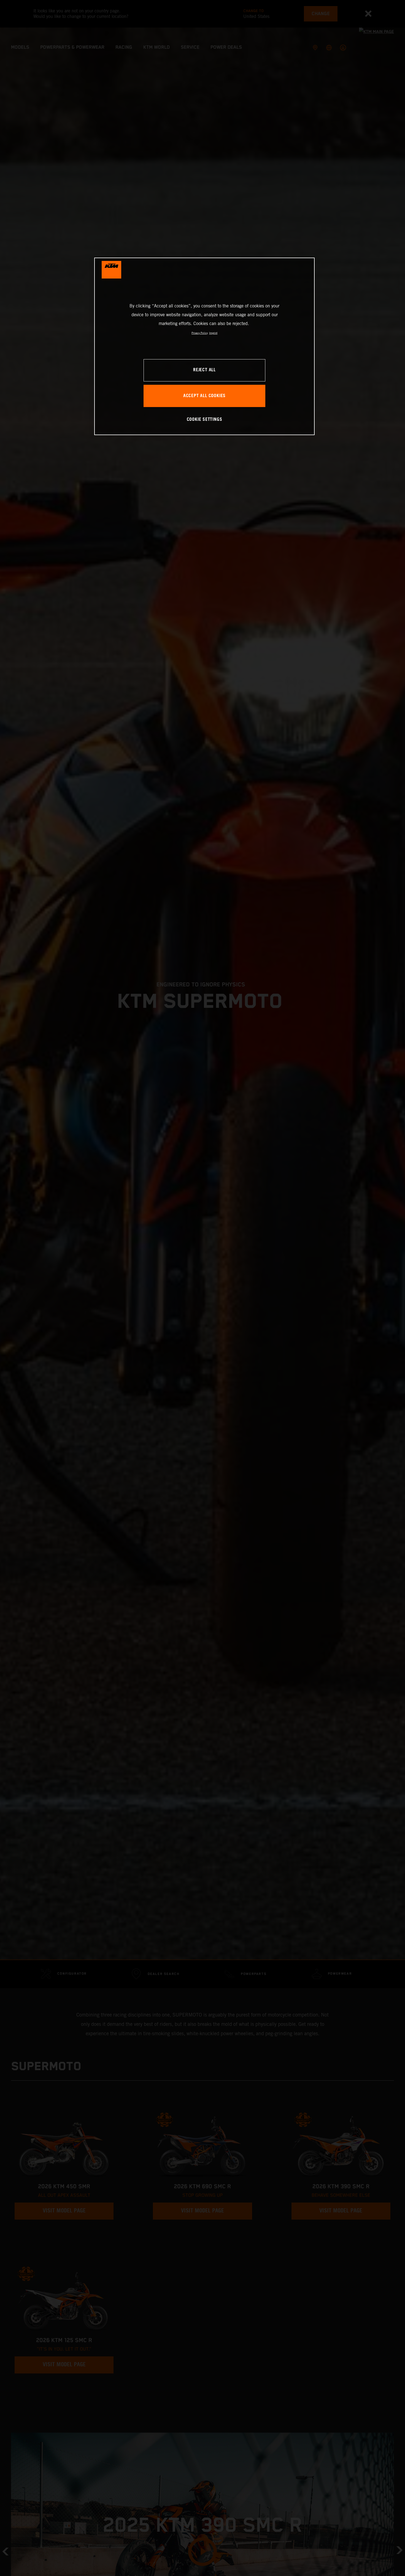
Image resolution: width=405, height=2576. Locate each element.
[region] (204, 346)
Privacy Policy (200, 333)
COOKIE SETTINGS (205, 420)
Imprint (213, 333)
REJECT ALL (204, 370)
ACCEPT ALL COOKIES (204, 396)
